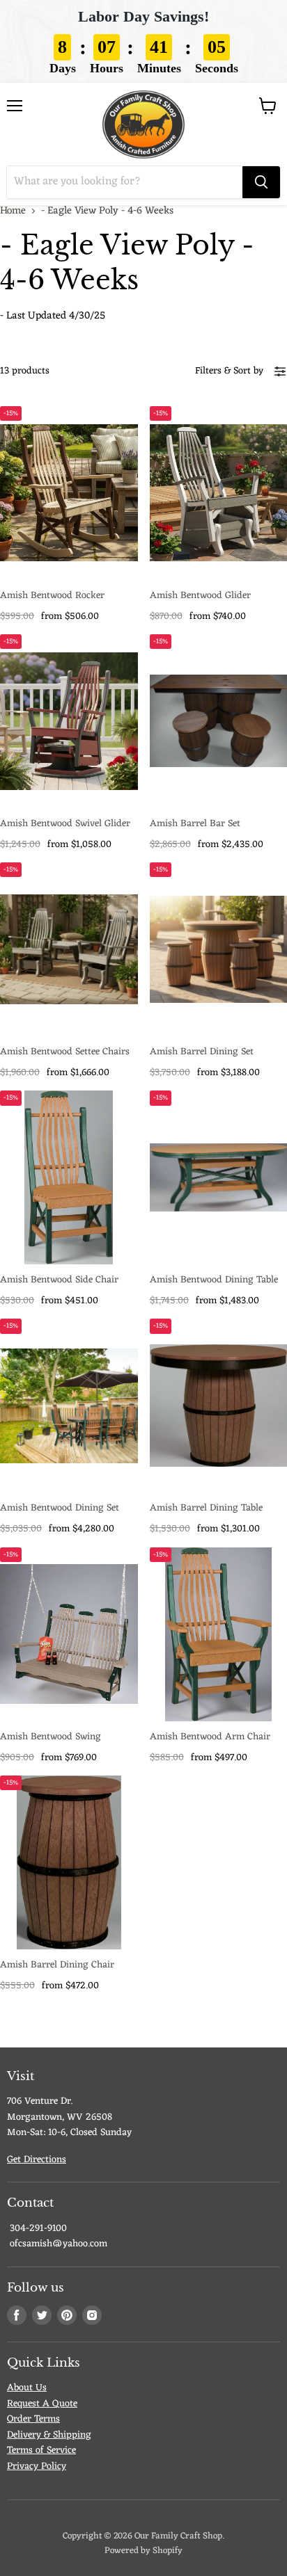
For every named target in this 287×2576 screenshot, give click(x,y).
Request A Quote (42, 2404)
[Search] (261, 182)
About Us (27, 2388)
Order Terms (33, 2419)
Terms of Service (41, 2450)
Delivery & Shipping (49, 2435)
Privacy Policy (37, 2466)
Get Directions (37, 2160)
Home (13, 211)
